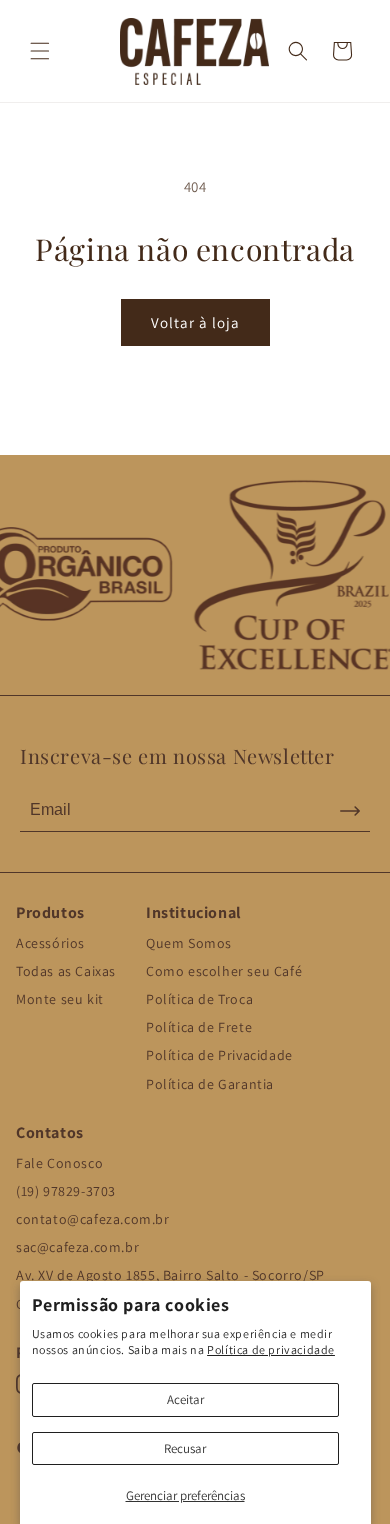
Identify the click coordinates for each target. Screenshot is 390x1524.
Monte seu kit (60, 999)
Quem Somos (189, 943)
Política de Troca (199, 999)
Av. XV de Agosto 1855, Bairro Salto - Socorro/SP (170, 1275)
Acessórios (50, 943)
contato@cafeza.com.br (93, 1219)
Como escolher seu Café (224, 971)
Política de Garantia (210, 1084)
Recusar (185, 1448)
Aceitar (185, 1399)
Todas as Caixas (66, 971)
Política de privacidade (271, 1349)
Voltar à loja (195, 322)
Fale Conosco (59, 1163)
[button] (40, 51)
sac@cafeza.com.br (77, 1247)
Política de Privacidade (219, 1055)
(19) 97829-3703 (66, 1191)
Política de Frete (199, 1027)
